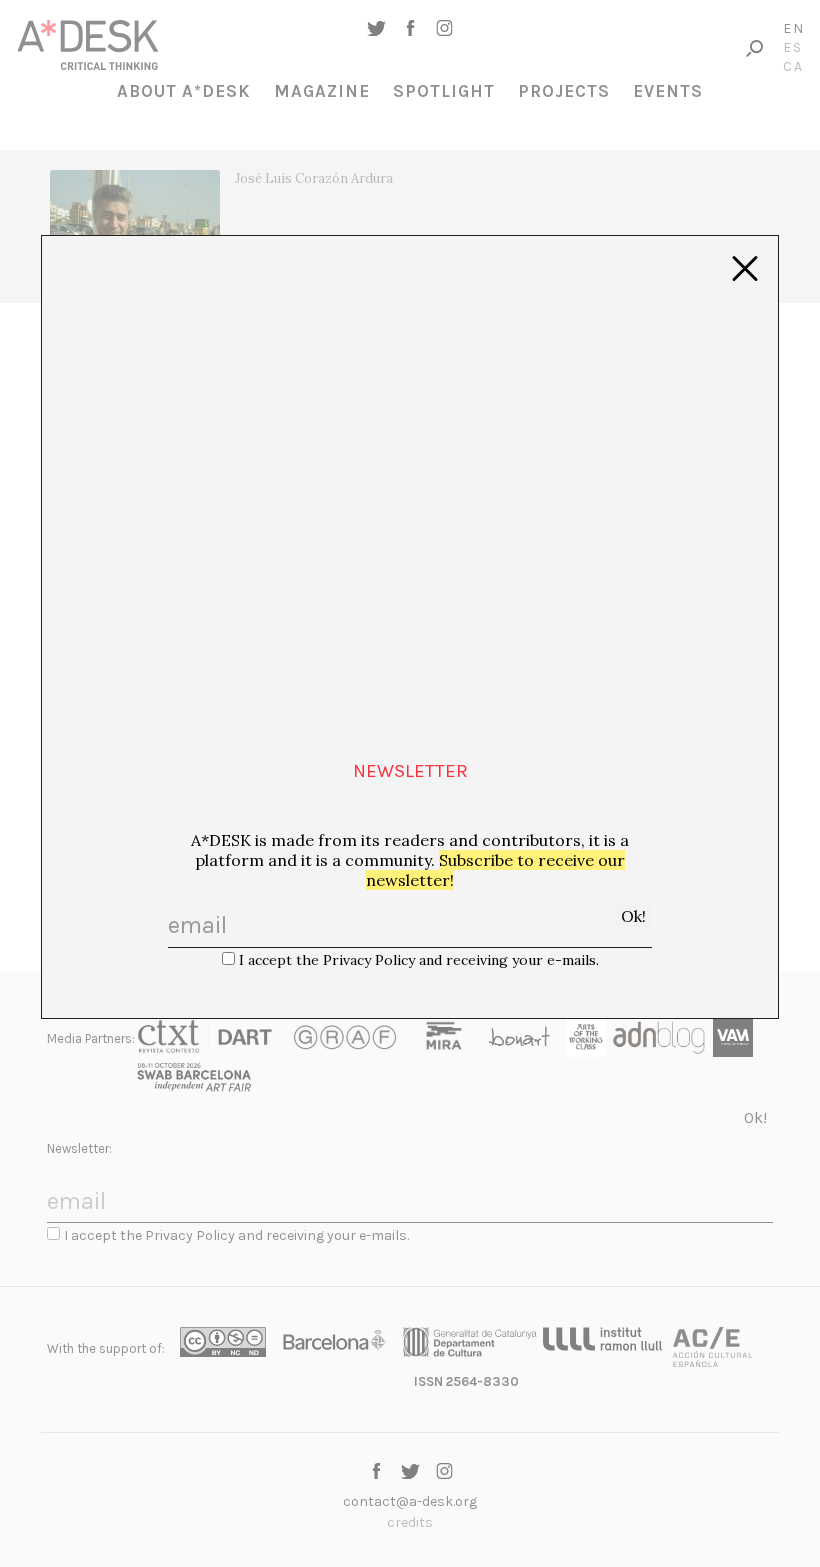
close (745, 269)
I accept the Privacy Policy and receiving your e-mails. (419, 960)
